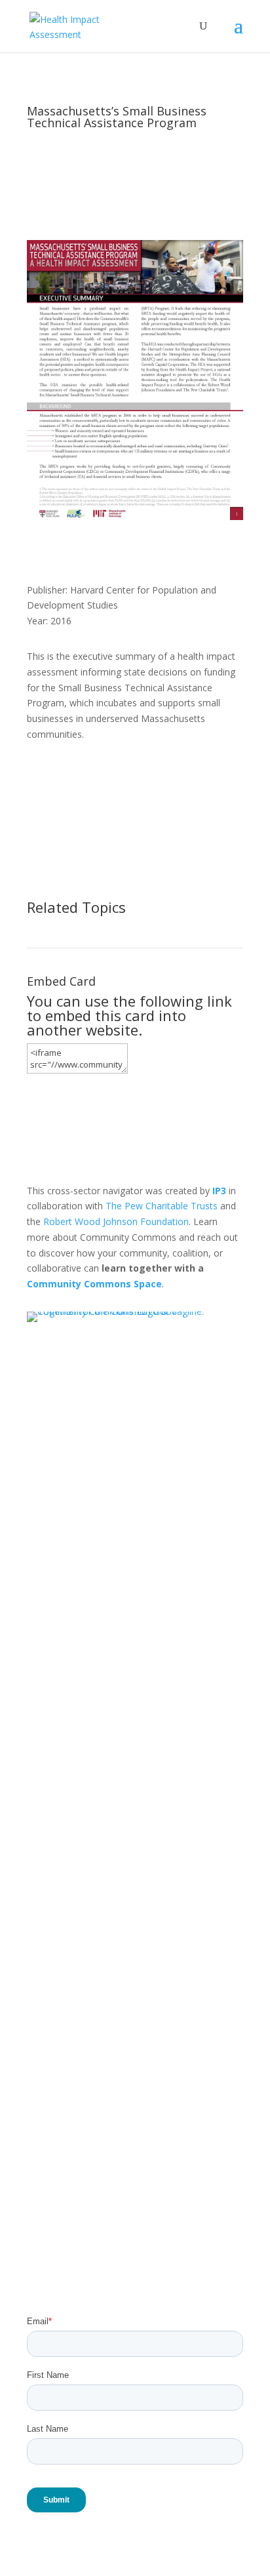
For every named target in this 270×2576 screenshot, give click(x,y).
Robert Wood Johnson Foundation (116, 1221)
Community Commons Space (94, 1284)
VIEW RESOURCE (91, 778)
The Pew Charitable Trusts (162, 1206)
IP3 (219, 1191)
